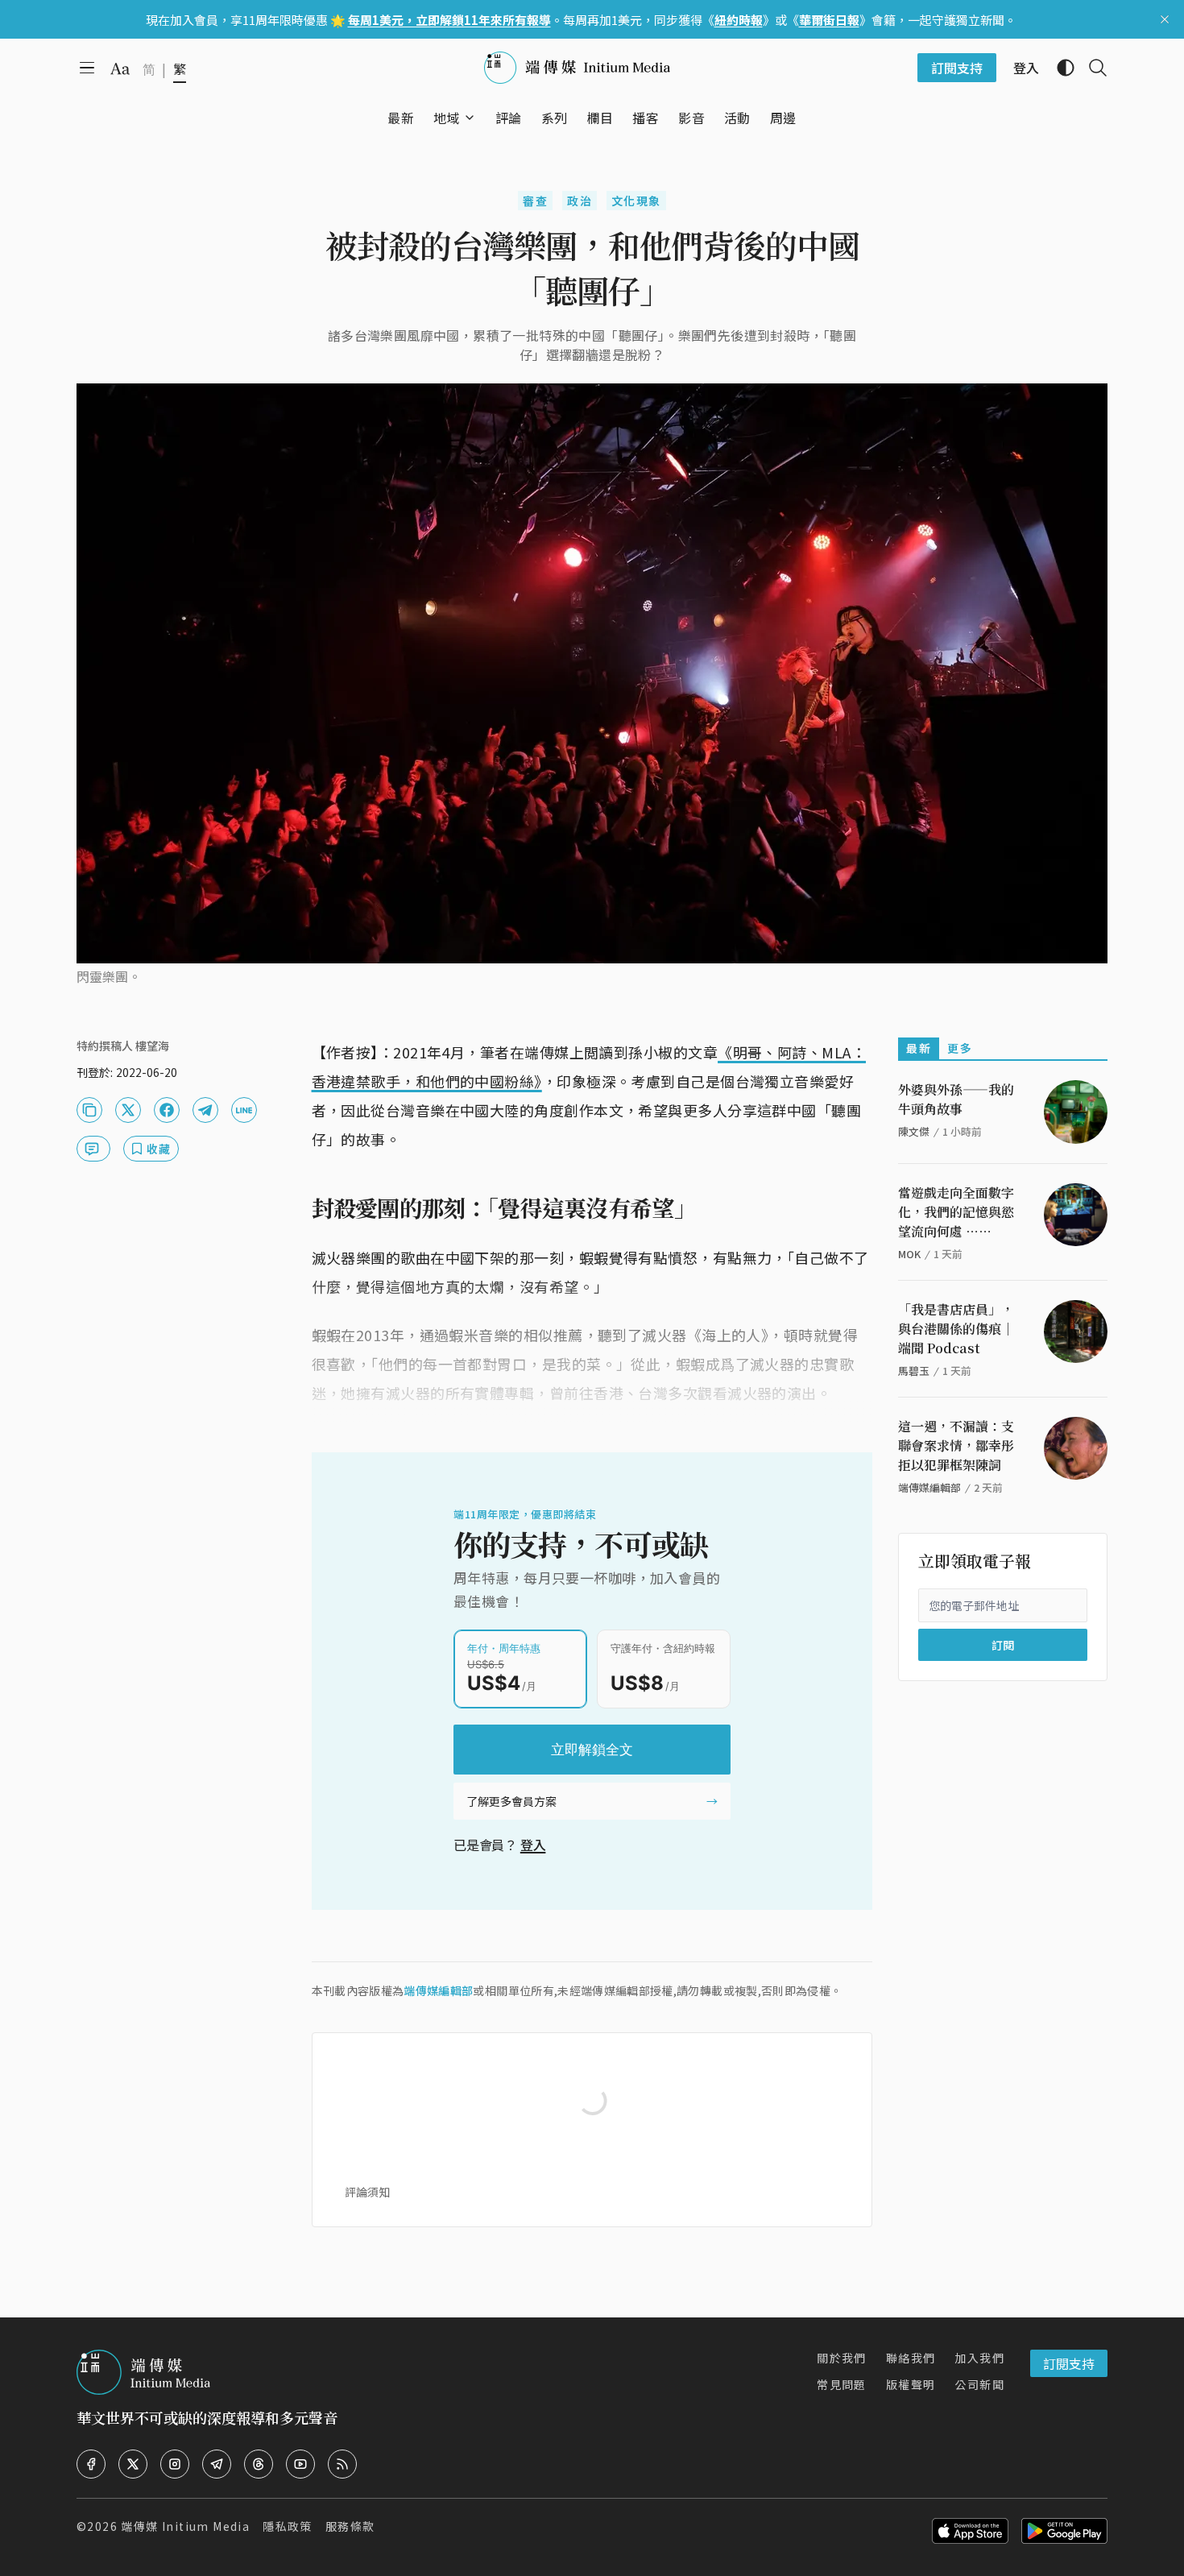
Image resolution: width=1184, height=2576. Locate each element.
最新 (919, 1048)
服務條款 (350, 2526)
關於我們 (842, 2358)
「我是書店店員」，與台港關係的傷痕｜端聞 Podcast (956, 1329)
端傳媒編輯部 (438, 1990)
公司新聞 (979, 2384)
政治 (580, 201)
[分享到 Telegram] (205, 1110)
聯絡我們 (911, 2358)
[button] (447, 118)
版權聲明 (911, 2384)
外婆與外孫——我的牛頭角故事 (956, 1099)
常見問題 (842, 2384)
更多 (960, 1048)
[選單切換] (470, 118)
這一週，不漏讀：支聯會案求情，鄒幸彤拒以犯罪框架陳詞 (956, 1445)
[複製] (89, 1110)
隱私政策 (288, 2526)
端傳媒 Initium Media (185, 2526)
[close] (1165, 19)
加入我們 (979, 2358)
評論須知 (367, 2192)
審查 (535, 201)
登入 (533, 1845)
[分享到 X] (128, 1110)
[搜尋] (1091, 68)
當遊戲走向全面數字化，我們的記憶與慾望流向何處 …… (956, 1212)
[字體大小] (120, 68)
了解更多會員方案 (511, 1801)
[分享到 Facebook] (167, 1110)
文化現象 (636, 201)
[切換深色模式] (1059, 68)
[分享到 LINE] (244, 1110)
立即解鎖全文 (592, 1750)
